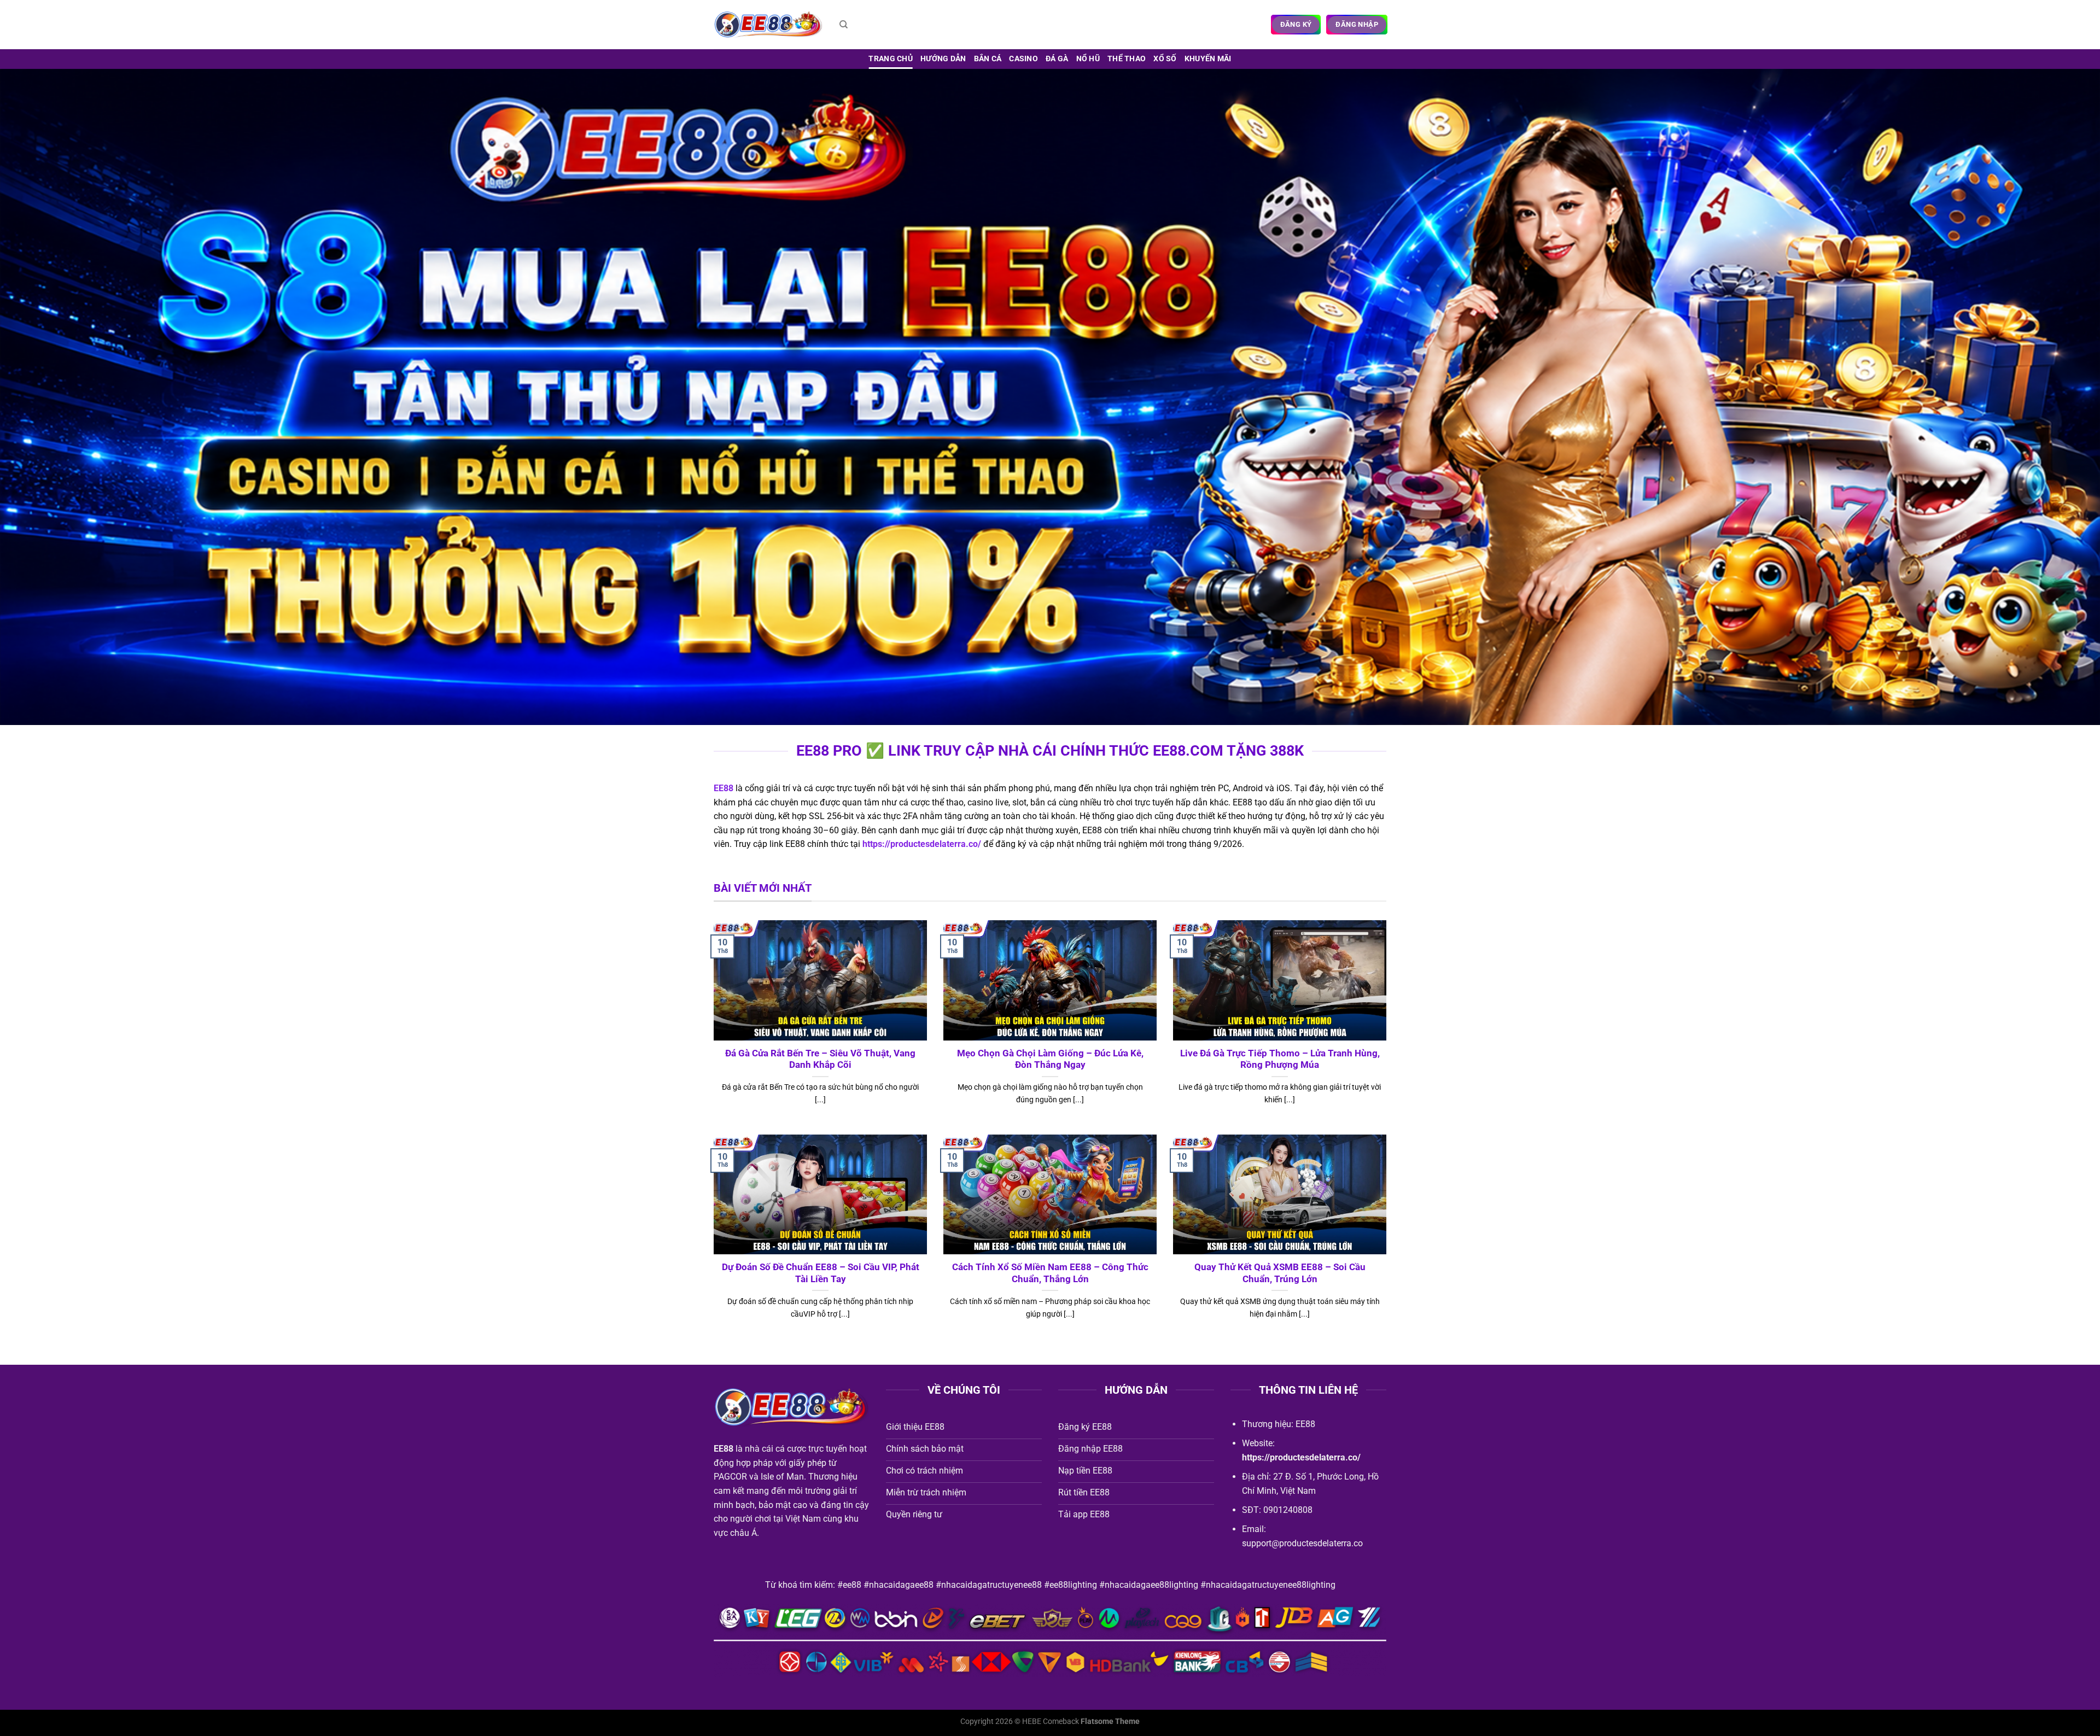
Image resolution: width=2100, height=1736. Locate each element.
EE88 (724, 788)
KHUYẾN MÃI (1208, 59)
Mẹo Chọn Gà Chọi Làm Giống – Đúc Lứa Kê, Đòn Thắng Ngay (1050, 1059)
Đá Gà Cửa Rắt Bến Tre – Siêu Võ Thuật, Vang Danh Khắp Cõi (820, 1059)
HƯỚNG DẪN (943, 59)
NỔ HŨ (1088, 59)
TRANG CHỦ (891, 59)
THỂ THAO (1127, 59)
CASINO (1023, 59)
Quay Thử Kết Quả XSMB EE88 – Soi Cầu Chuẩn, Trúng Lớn (1280, 1273)
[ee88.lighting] (768, 25)
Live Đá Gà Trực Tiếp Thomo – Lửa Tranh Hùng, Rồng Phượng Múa (1280, 1059)
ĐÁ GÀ (1057, 59)
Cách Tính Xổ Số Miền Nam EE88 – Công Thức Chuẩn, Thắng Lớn (1050, 1273)
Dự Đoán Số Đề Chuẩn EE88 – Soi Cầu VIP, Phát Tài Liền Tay (821, 1273)
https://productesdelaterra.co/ (922, 844)
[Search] (844, 25)
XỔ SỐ (1165, 59)
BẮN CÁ (988, 59)
